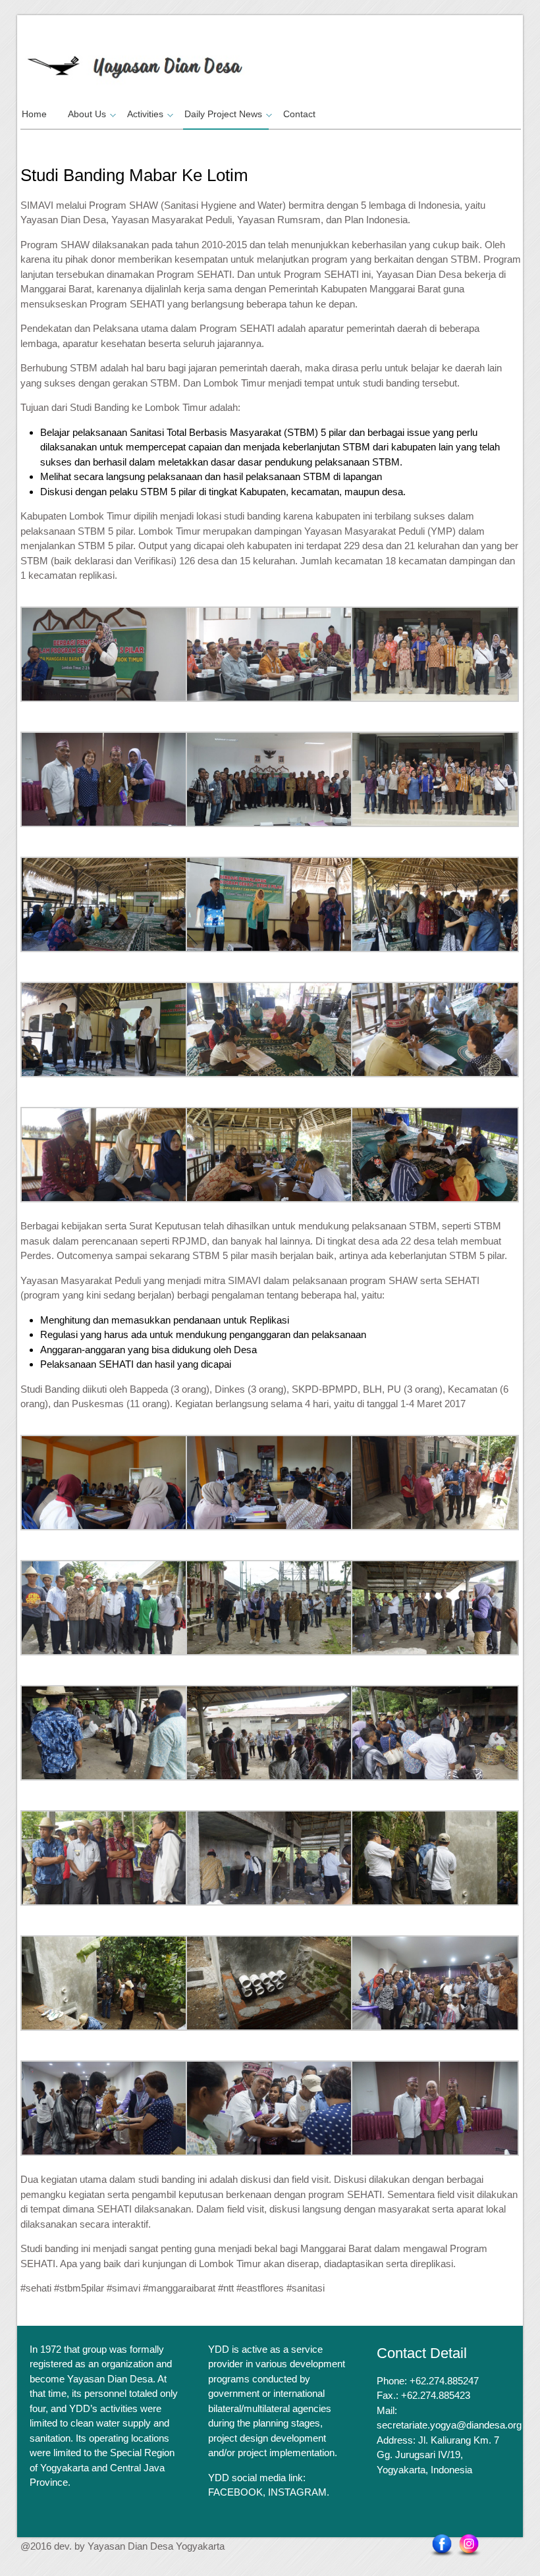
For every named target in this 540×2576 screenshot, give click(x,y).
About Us (87, 114)
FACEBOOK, (237, 2492)
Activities (145, 114)
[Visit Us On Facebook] (442, 2545)
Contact (299, 114)
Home (34, 114)
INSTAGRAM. (299, 2492)
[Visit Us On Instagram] (469, 2545)
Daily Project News (223, 114)
